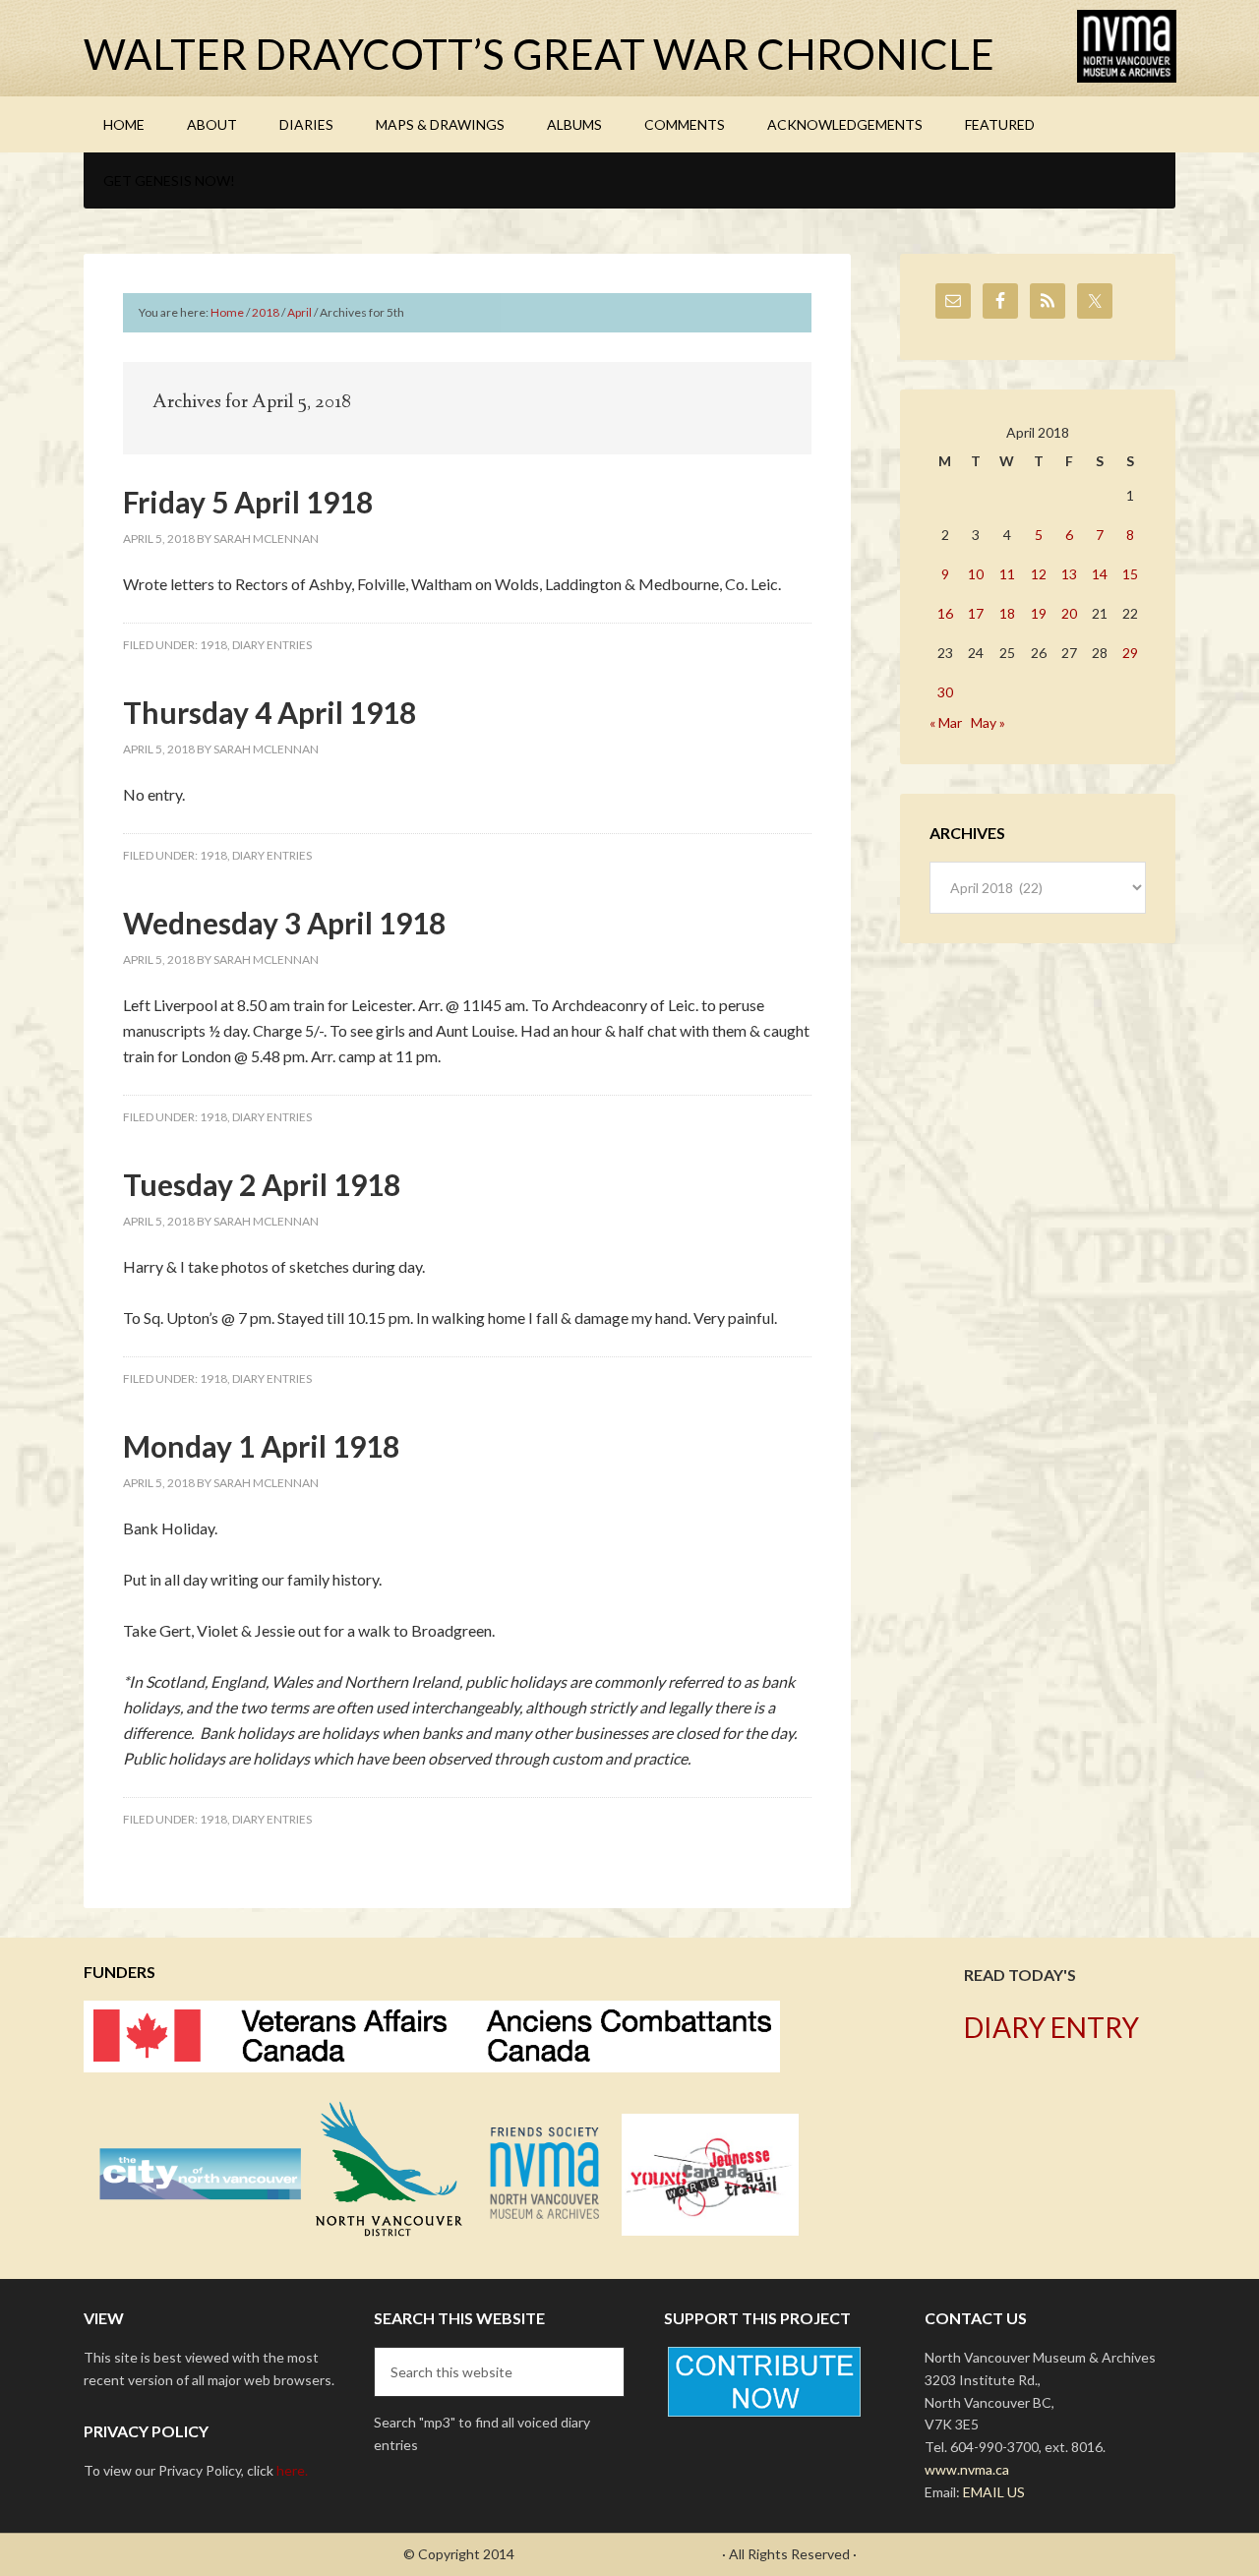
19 (1039, 613)
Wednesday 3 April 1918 (284, 923)
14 (1100, 574)
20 (1069, 613)
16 (945, 613)
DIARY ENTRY (1051, 2027)
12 (1039, 574)
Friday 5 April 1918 (248, 502)
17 (976, 613)
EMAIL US (994, 2492)
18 (1007, 613)
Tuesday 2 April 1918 (262, 1184)
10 (976, 574)
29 (1130, 653)
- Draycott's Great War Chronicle (618, 2554)
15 (1130, 574)
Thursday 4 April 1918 (270, 712)
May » (988, 722)
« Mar (946, 722)
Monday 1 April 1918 (261, 1446)
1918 (213, 645)
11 (1007, 574)
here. (292, 2470)
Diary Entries (272, 645)
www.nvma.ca (967, 2469)
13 (1069, 574)
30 (945, 692)
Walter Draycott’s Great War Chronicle (539, 54)
